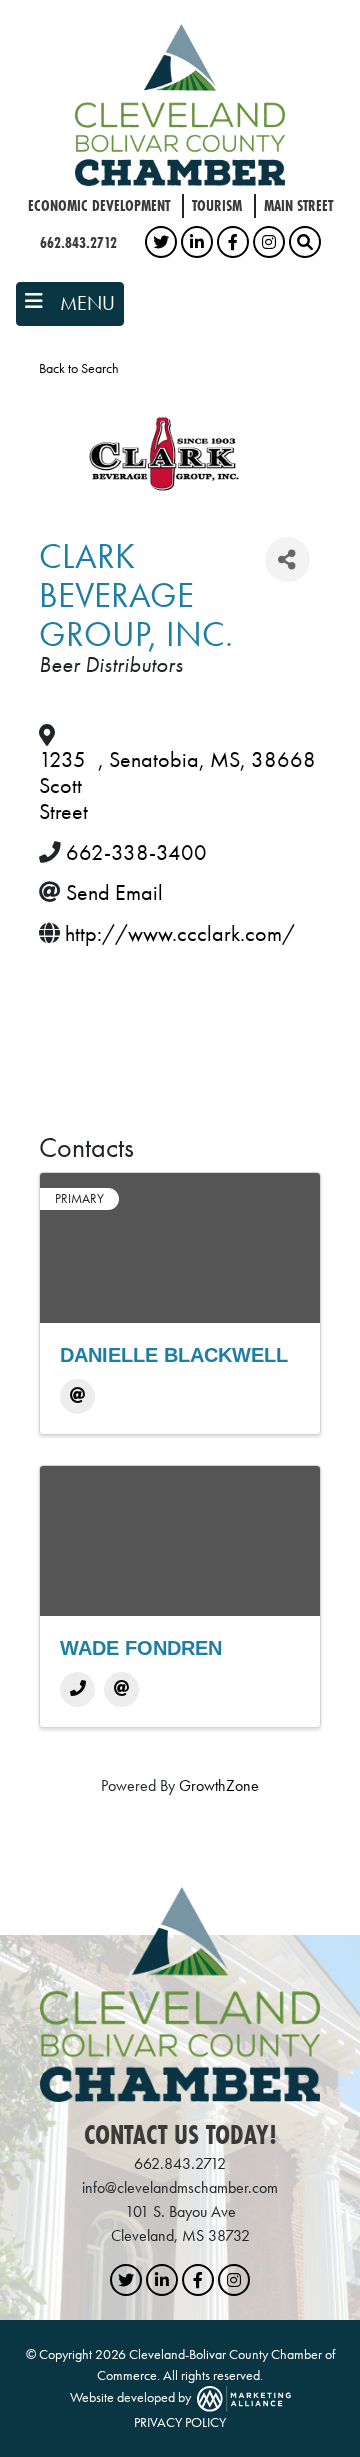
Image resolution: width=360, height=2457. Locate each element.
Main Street (298, 205)
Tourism (217, 205)
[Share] (287, 559)
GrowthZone (219, 1785)
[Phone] (77, 1689)
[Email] (77, 1396)
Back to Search (79, 368)
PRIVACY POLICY (180, 2422)
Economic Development (99, 205)
